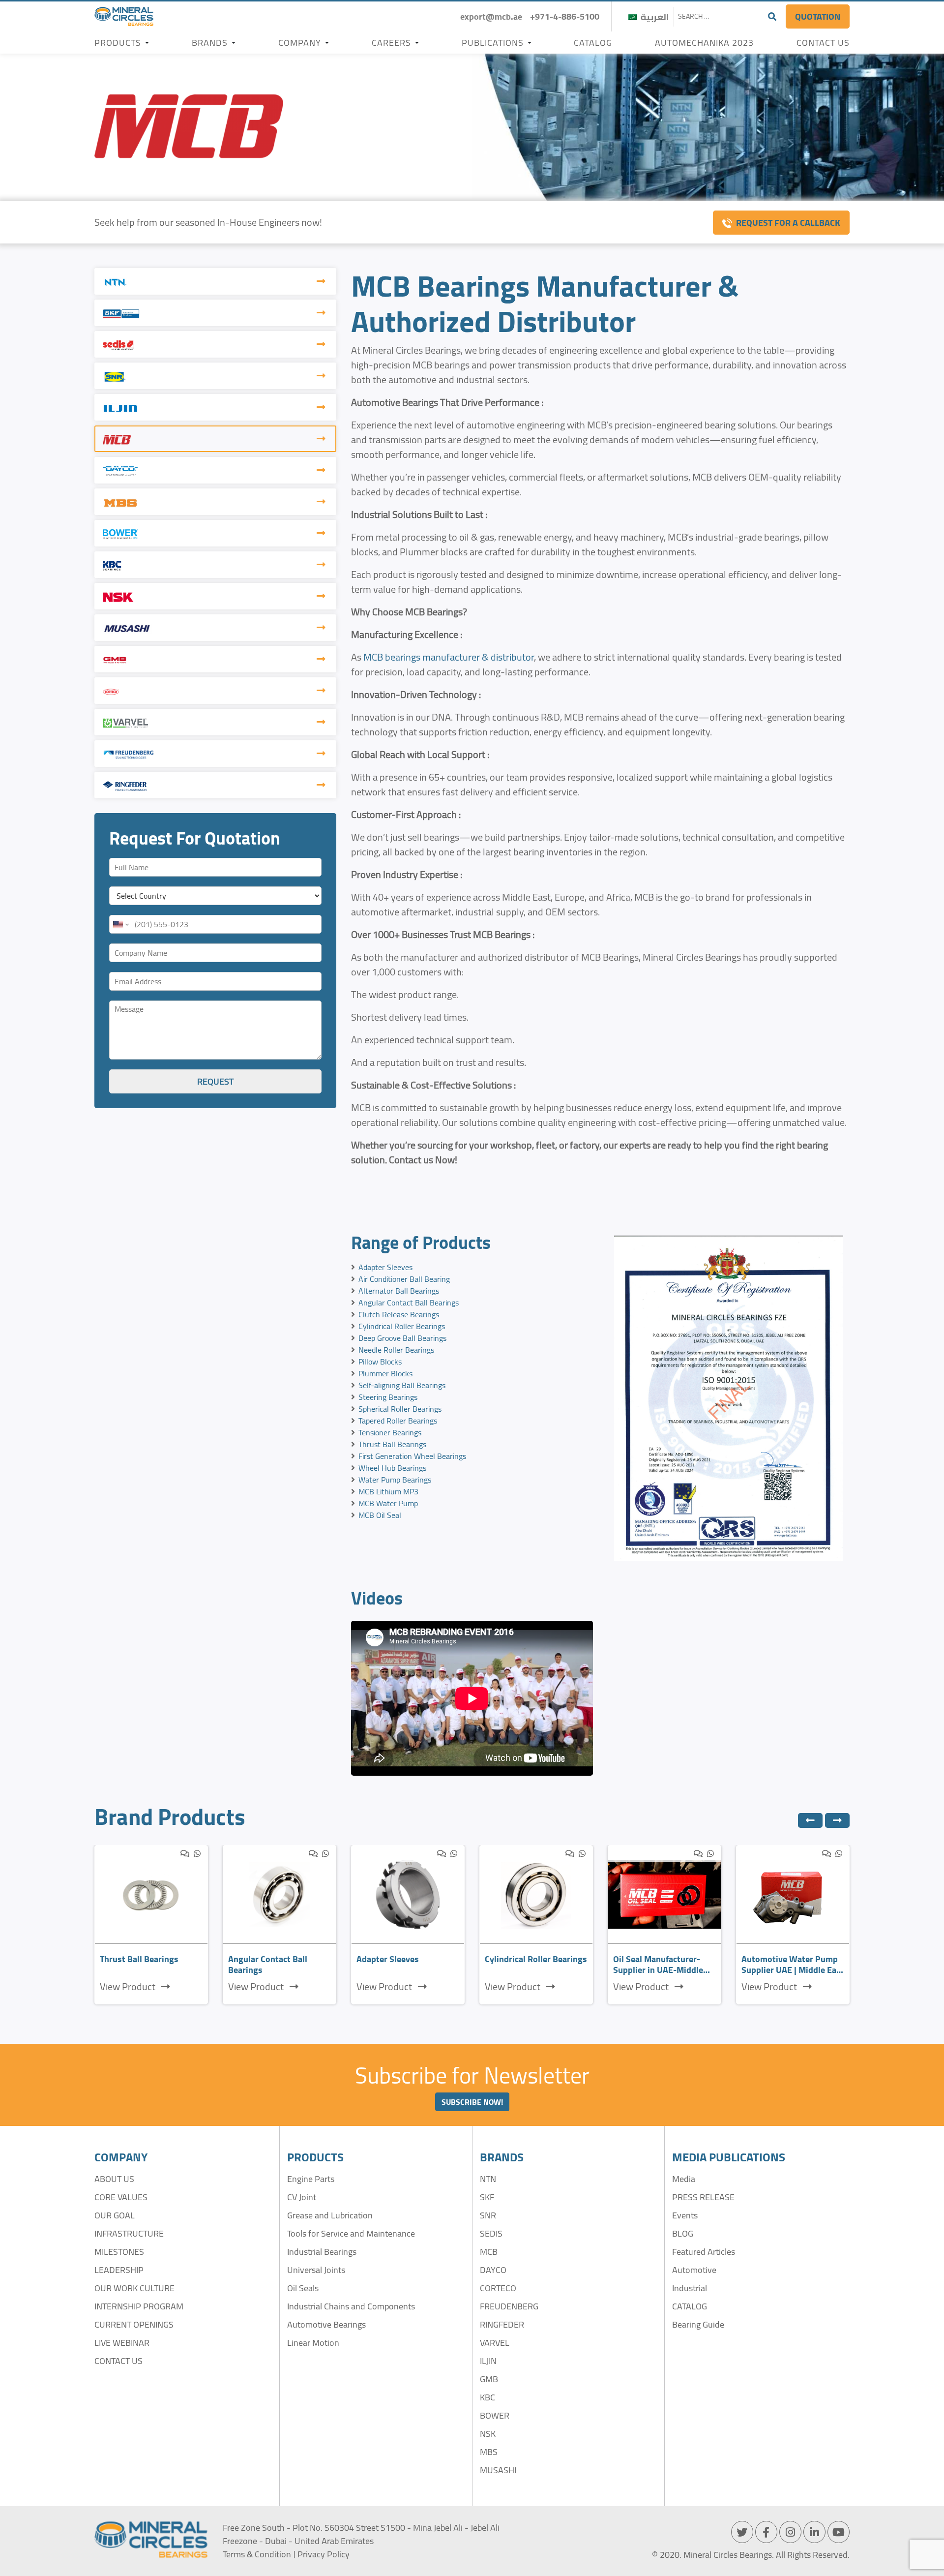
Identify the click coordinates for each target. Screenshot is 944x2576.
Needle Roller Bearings (396, 1350)
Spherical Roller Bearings (400, 1409)
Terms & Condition (257, 2554)
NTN (488, 2179)
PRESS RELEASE (703, 2197)
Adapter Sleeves (385, 1267)
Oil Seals (303, 2288)
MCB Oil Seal (380, 1515)
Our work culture (134, 2288)
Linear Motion (313, 2343)
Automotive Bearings (326, 2324)
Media (684, 2179)
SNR (488, 2215)
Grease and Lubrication (330, 2215)
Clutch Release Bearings (399, 1314)
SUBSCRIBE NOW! (472, 2102)
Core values (121, 2197)
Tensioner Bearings (390, 1432)
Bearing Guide (698, 2324)
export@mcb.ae (491, 16)
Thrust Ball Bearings (392, 1444)
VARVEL (495, 2343)
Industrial (690, 2288)
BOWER (495, 2415)
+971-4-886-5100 (565, 16)
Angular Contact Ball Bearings (409, 1303)
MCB (489, 2252)
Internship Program (139, 2306)
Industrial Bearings (322, 2252)
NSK (488, 2434)
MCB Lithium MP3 (388, 1491)
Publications (493, 43)
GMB (489, 2379)
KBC (487, 2397)
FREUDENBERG (509, 2306)
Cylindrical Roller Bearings (402, 1326)
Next (837, 1820)
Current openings (134, 2324)
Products (118, 43)
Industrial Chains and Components (351, 2306)
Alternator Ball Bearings (399, 1291)
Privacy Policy (324, 2554)
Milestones (119, 2252)
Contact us (823, 43)
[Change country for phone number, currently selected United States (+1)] (120, 924)
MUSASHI (498, 2470)
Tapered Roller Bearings (398, 1421)
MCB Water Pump (388, 1503)
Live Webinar (122, 2343)
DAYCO (493, 2270)
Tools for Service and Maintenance (351, 2233)
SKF (487, 2197)
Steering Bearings (388, 1397)
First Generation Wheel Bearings (412, 1456)
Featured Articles (704, 2252)
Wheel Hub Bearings (392, 1468)
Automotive (694, 2270)
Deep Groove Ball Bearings (402, 1338)
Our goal (115, 2215)
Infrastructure (129, 2233)
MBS (489, 2452)
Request (215, 1081)
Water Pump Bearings (395, 1480)
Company (300, 43)
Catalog (593, 43)
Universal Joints (316, 2270)
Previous (810, 1820)
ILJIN (488, 2361)
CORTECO (498, 2288)
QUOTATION (818, 16)
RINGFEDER (502, 2324)
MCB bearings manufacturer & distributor (449, 657)
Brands (210, 43)
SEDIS (491, 2233)
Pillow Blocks (380, 1362)
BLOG (683, 2233)
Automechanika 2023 (704, 43)
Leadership (119, 2270)
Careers (391, 43)
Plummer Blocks (385, 1373)
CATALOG (690, 2306)
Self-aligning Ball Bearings (402, 1385)
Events (685, 2215)
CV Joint (302, 2197)
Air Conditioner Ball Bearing (404, 1279)
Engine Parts (311, 2179)
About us (114, 2179)
